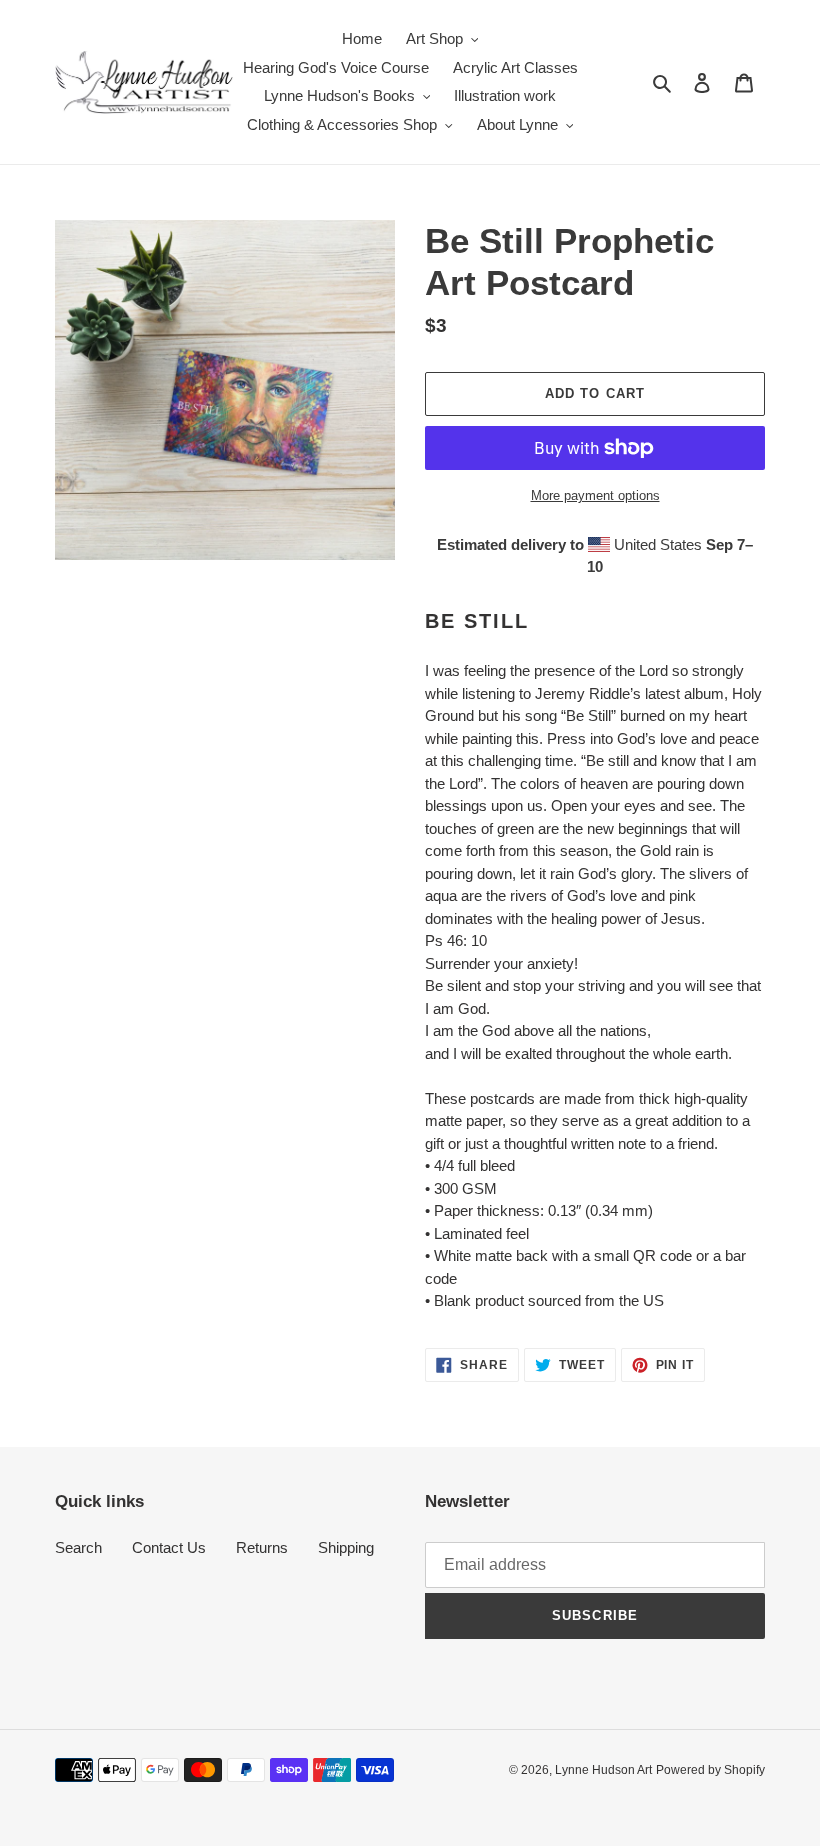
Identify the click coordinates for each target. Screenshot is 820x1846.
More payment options (595, 495)
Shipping (346, 1547)
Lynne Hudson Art (603, 1770)
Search (78, 1547)
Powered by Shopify (710, 1770)
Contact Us (169, 1547)
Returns (262, 1547)
